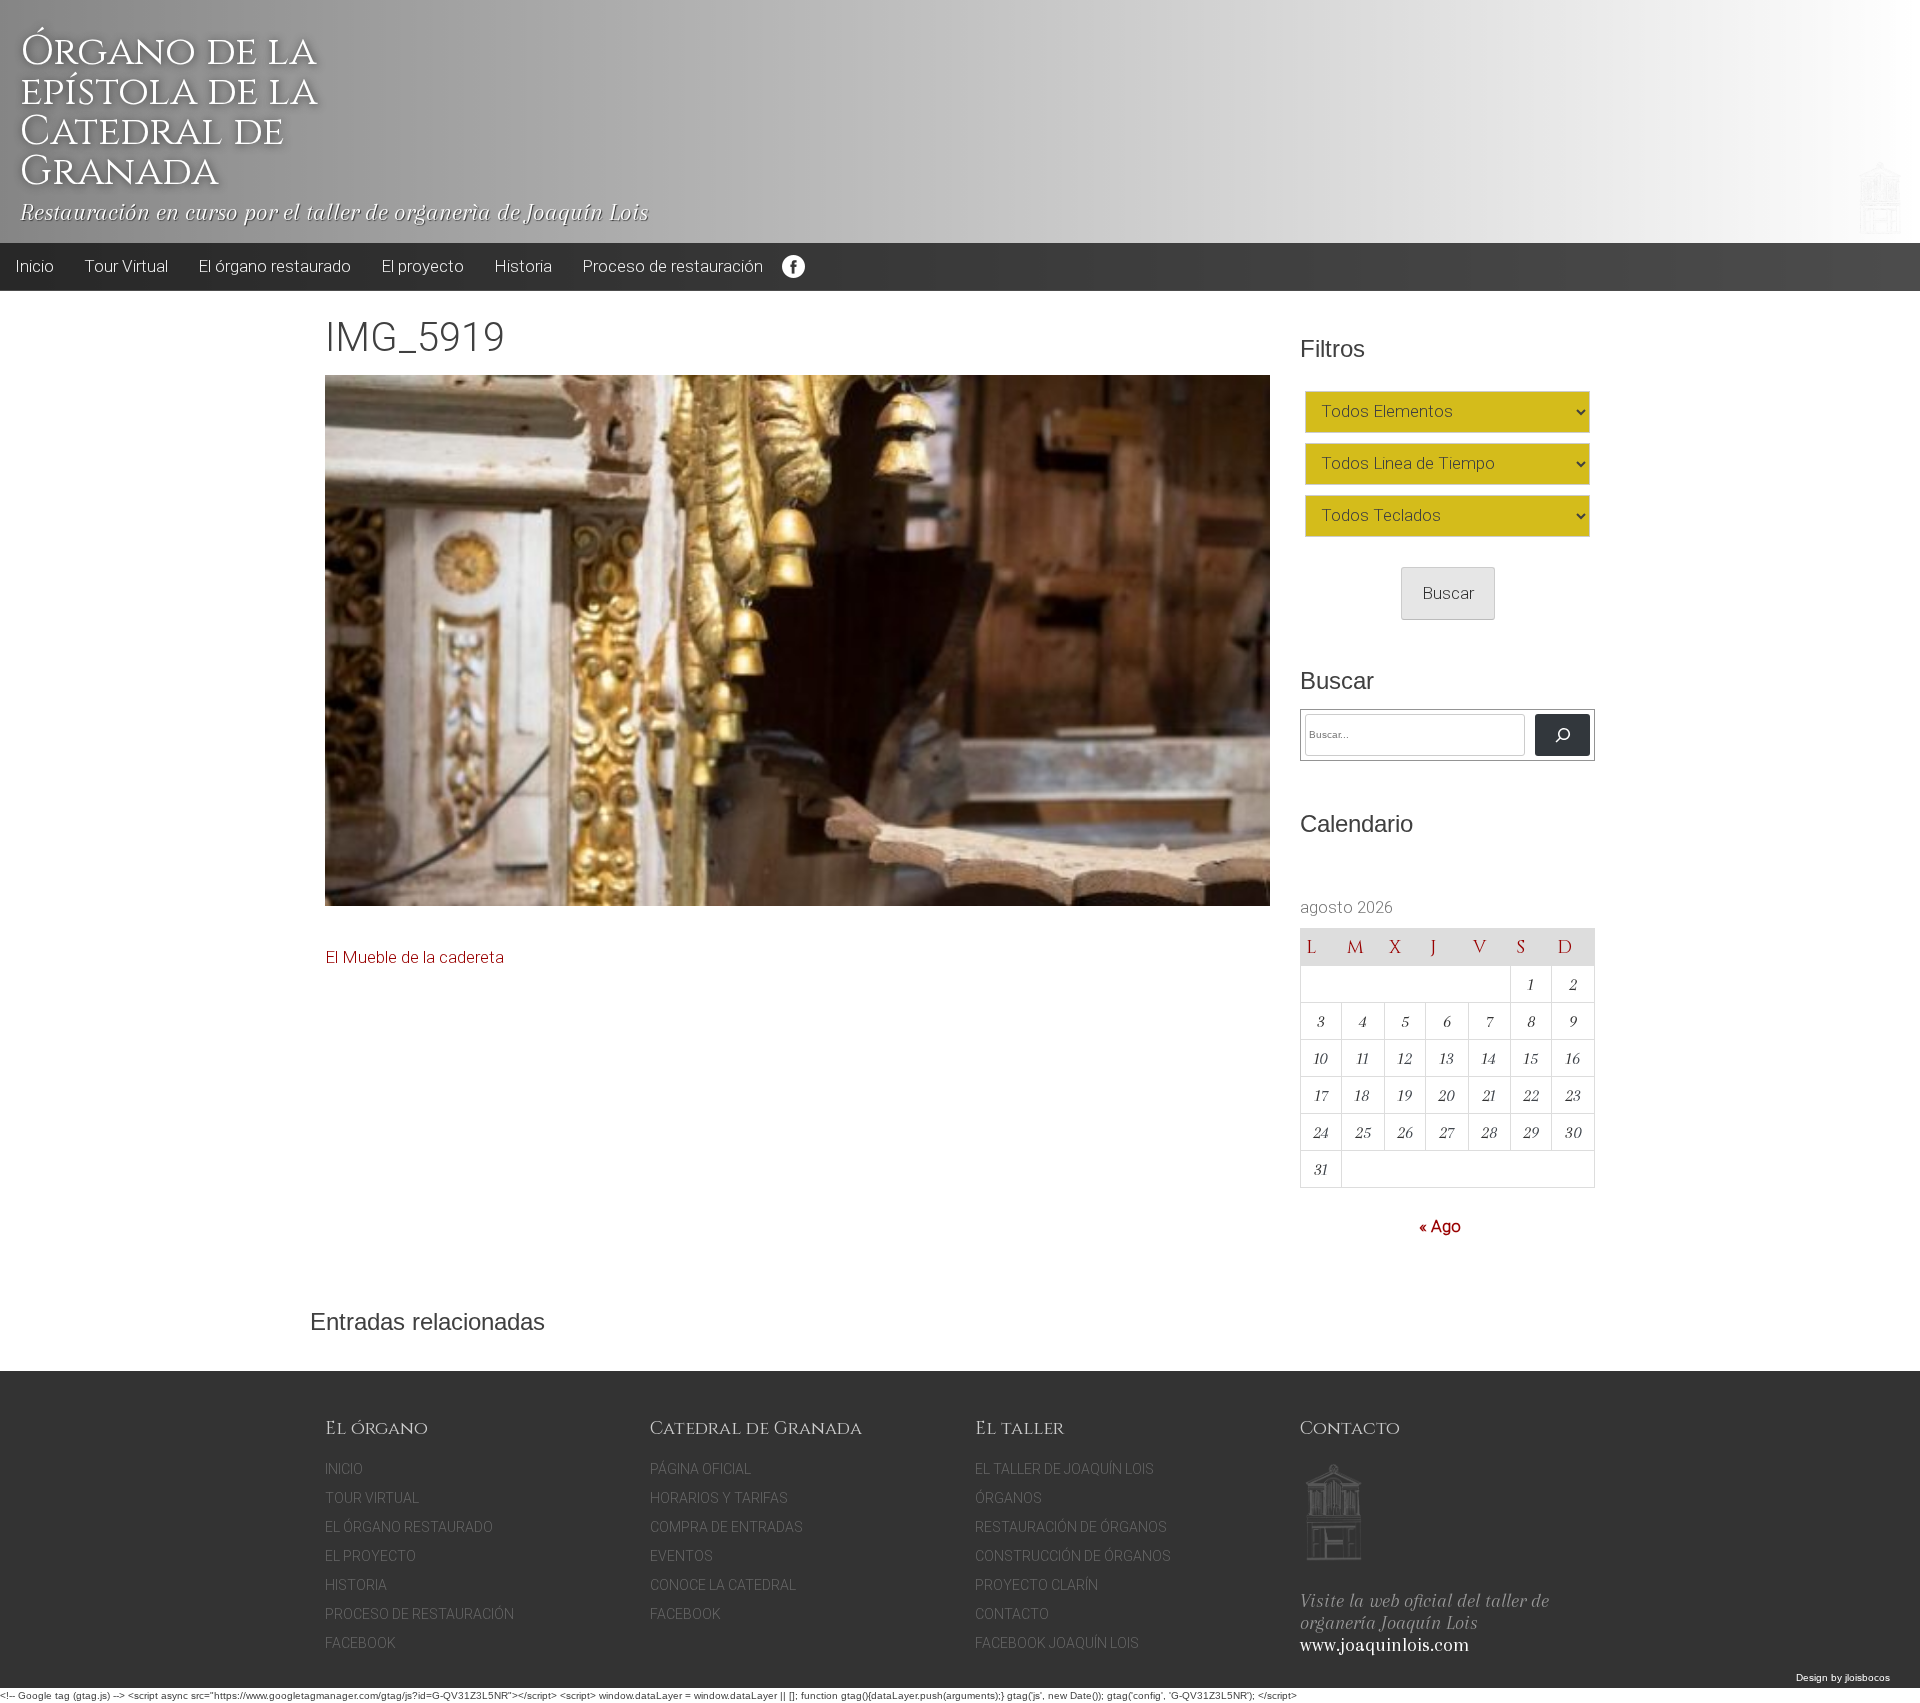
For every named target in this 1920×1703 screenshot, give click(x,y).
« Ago (1440, 1226)
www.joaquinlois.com (1384, 1645)
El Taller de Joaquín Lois (1064, 1469)
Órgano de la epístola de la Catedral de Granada (168, 112)
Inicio (34, 266)
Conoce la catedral (723, 1585)
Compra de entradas (726, 1527)
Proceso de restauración (672, 266)
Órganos (1008, 1498)
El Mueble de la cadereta (414, 957)
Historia (523, 266)
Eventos (681, 1556)
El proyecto (422, 266)
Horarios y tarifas (719, 1498)
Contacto (1012, 1614)
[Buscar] (1562, 734)
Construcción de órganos (1073, 1556)
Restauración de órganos (1071, 1527)
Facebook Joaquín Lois (1057, 1643)
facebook (685, 1614)
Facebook (793, 267)
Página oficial (700, 1469)
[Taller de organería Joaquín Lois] (1333, 1515)
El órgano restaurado (274, 266)
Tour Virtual (126, 266)
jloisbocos (1867, 1677)
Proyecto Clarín (1036, 1585)
